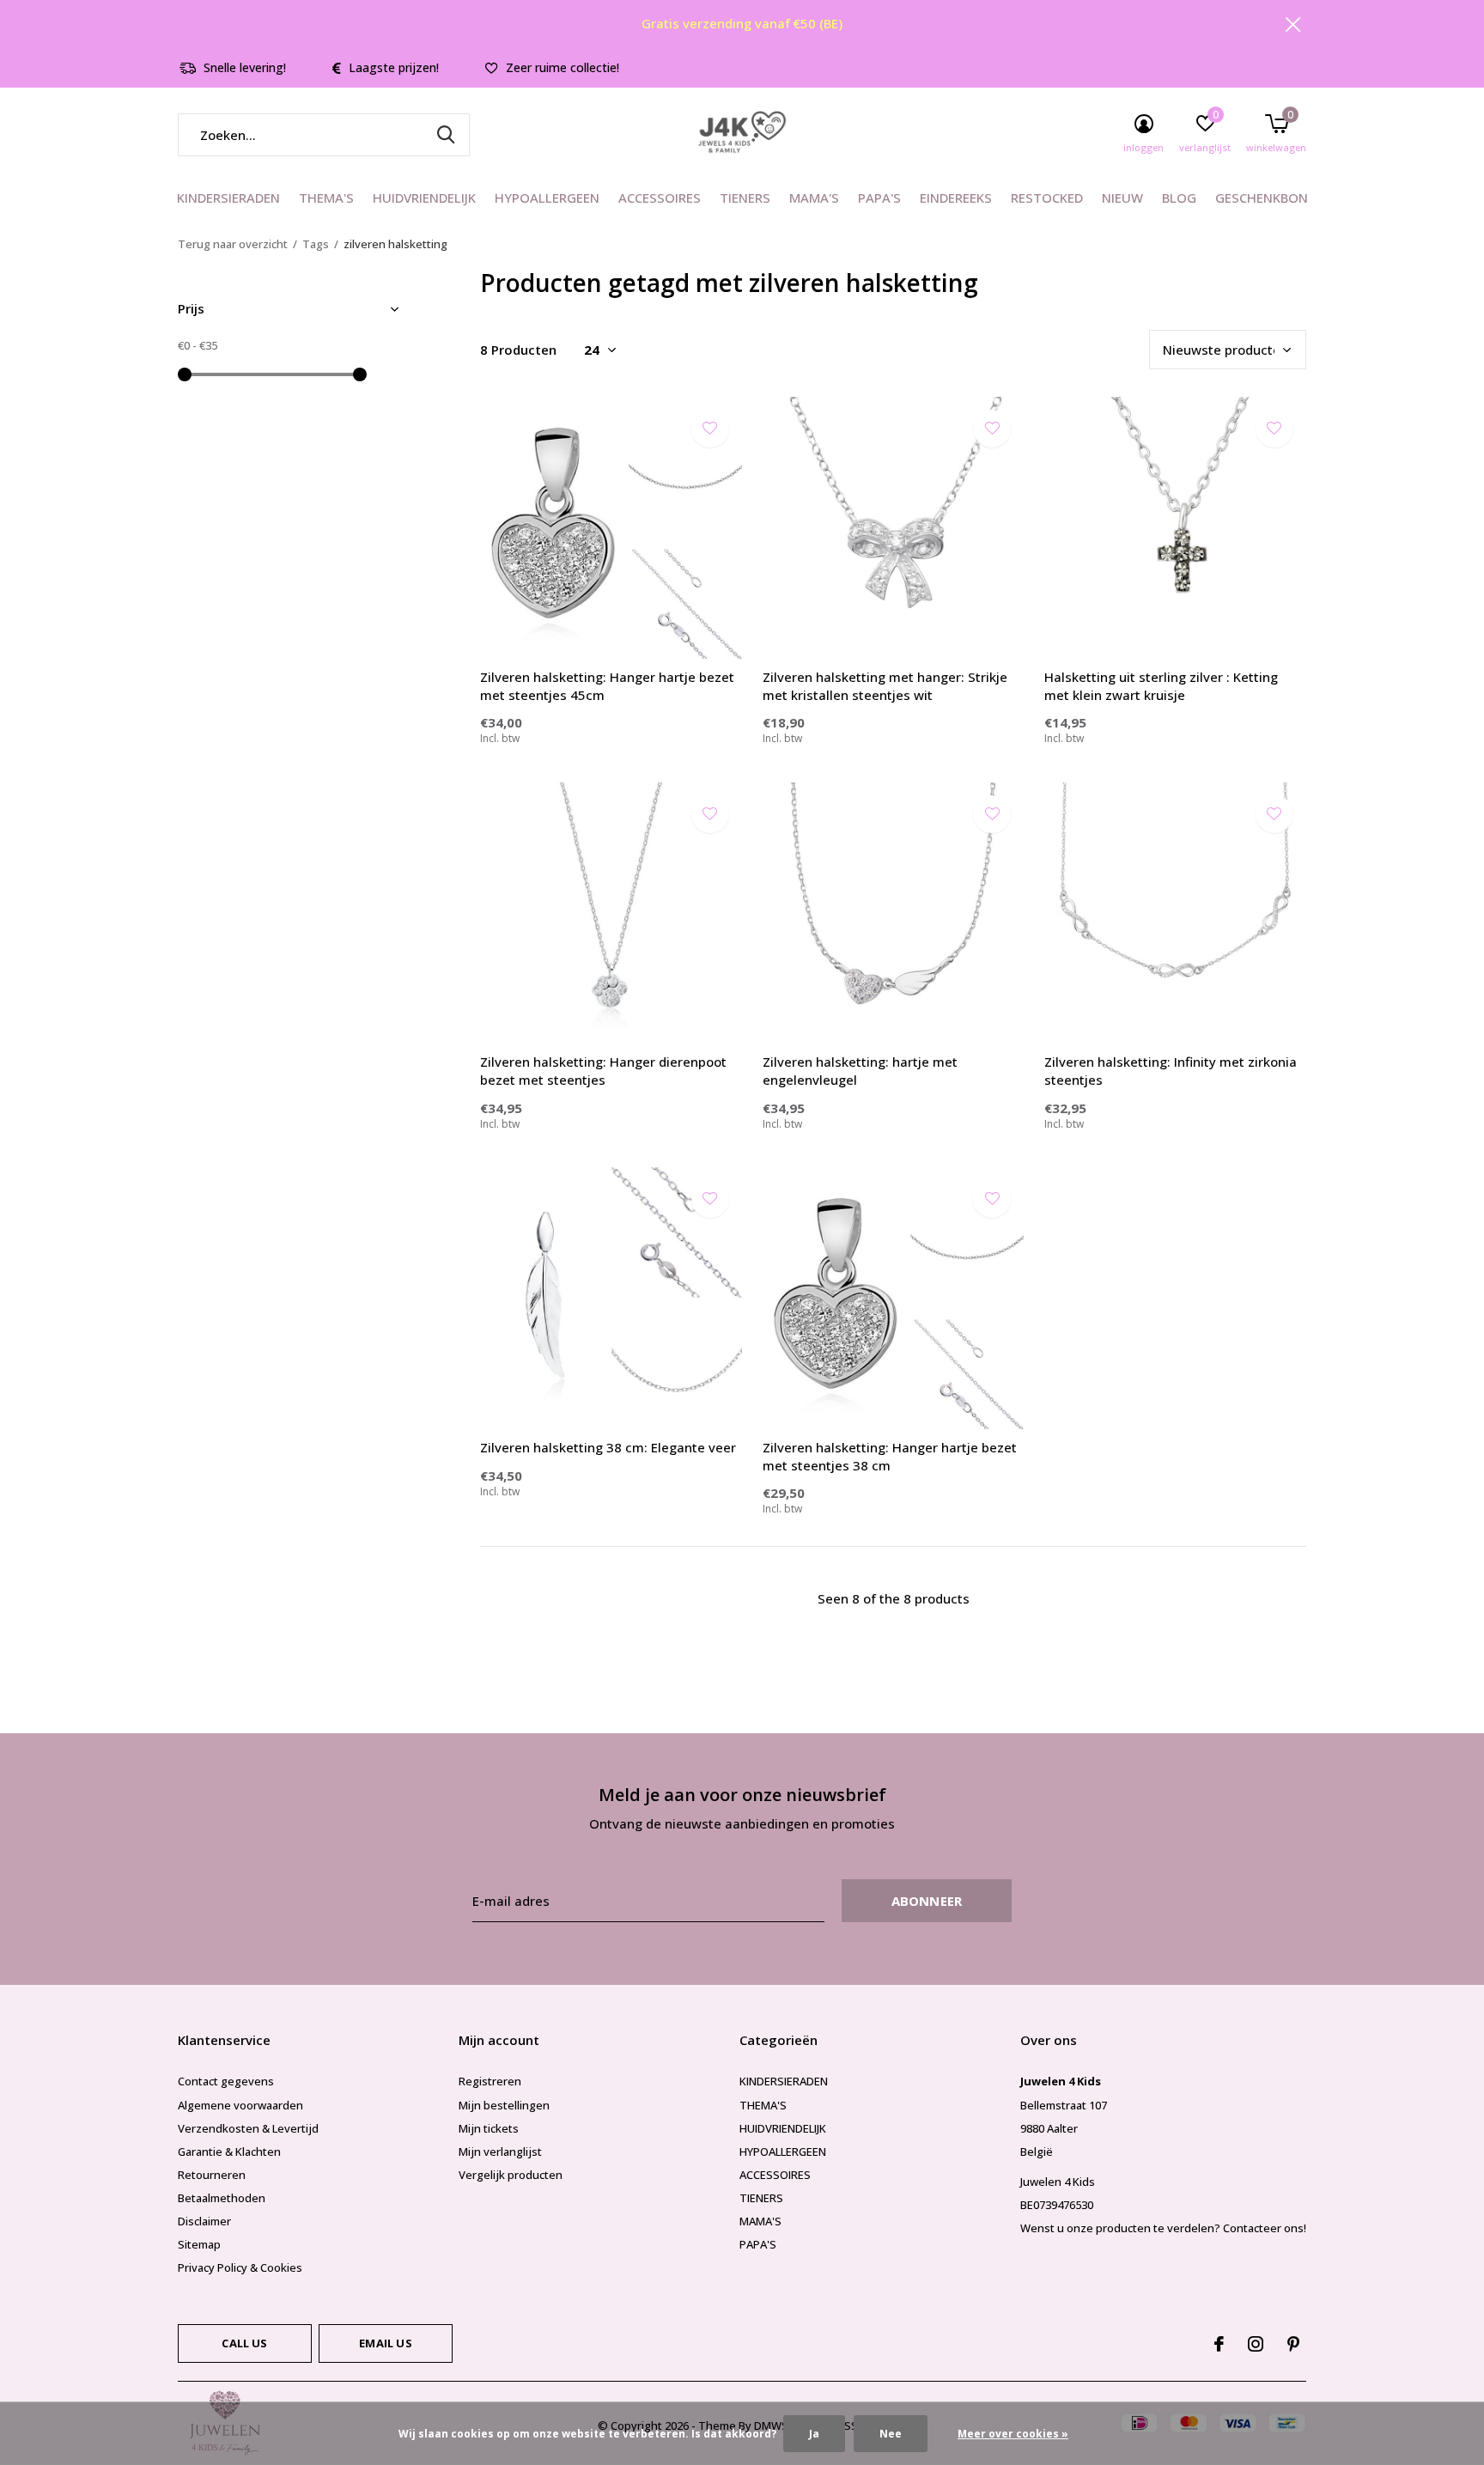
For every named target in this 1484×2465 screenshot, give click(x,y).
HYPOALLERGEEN (547, 198)
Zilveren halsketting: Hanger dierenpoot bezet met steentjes (603, 1071)
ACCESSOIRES (660, 198)
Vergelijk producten (511, 2175)
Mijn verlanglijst (500, 2152)
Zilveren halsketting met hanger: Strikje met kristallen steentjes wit (885, 686)
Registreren (490, 2081)
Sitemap (199, 2244)
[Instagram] (1256, 2344)
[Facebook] (1219, 2344)
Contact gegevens (226, 2081)
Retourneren (212, 2175)
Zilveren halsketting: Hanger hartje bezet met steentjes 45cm (607, 686)
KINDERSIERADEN (228, 198)
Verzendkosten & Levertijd (248, 2128)
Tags (316, 244)
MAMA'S (814, 198)
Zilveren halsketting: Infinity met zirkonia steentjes (1171, 1071)
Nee (891, 2434)
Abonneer (927, 1901)
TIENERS (745, 198)
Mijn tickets (489, 2128)
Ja (814, 2434)
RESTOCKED (1047, 198)
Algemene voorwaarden (240, 2105)
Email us (385, 2343)
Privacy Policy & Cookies (240, 2267)
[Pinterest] (1293, 2344)
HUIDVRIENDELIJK (424, 198)
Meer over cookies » (1013, 2434)
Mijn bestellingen (504, 2105)
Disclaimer (204, 2221)
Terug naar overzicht (233, 244)
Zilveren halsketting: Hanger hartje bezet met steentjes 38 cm (890, 1456)
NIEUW (1122, 198)
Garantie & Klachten (229, 2152)
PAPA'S (879, 198)
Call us (244, 2343)
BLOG (1179, 198)
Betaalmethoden (222, 2198)
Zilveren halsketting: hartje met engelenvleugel (860, 1071)
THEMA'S (326, 198)
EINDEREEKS (956, 198)
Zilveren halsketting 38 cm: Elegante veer (608, 1447)
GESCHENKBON (1262, 198)
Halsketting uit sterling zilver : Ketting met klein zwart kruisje (1161, 686)
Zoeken (446, 135)
